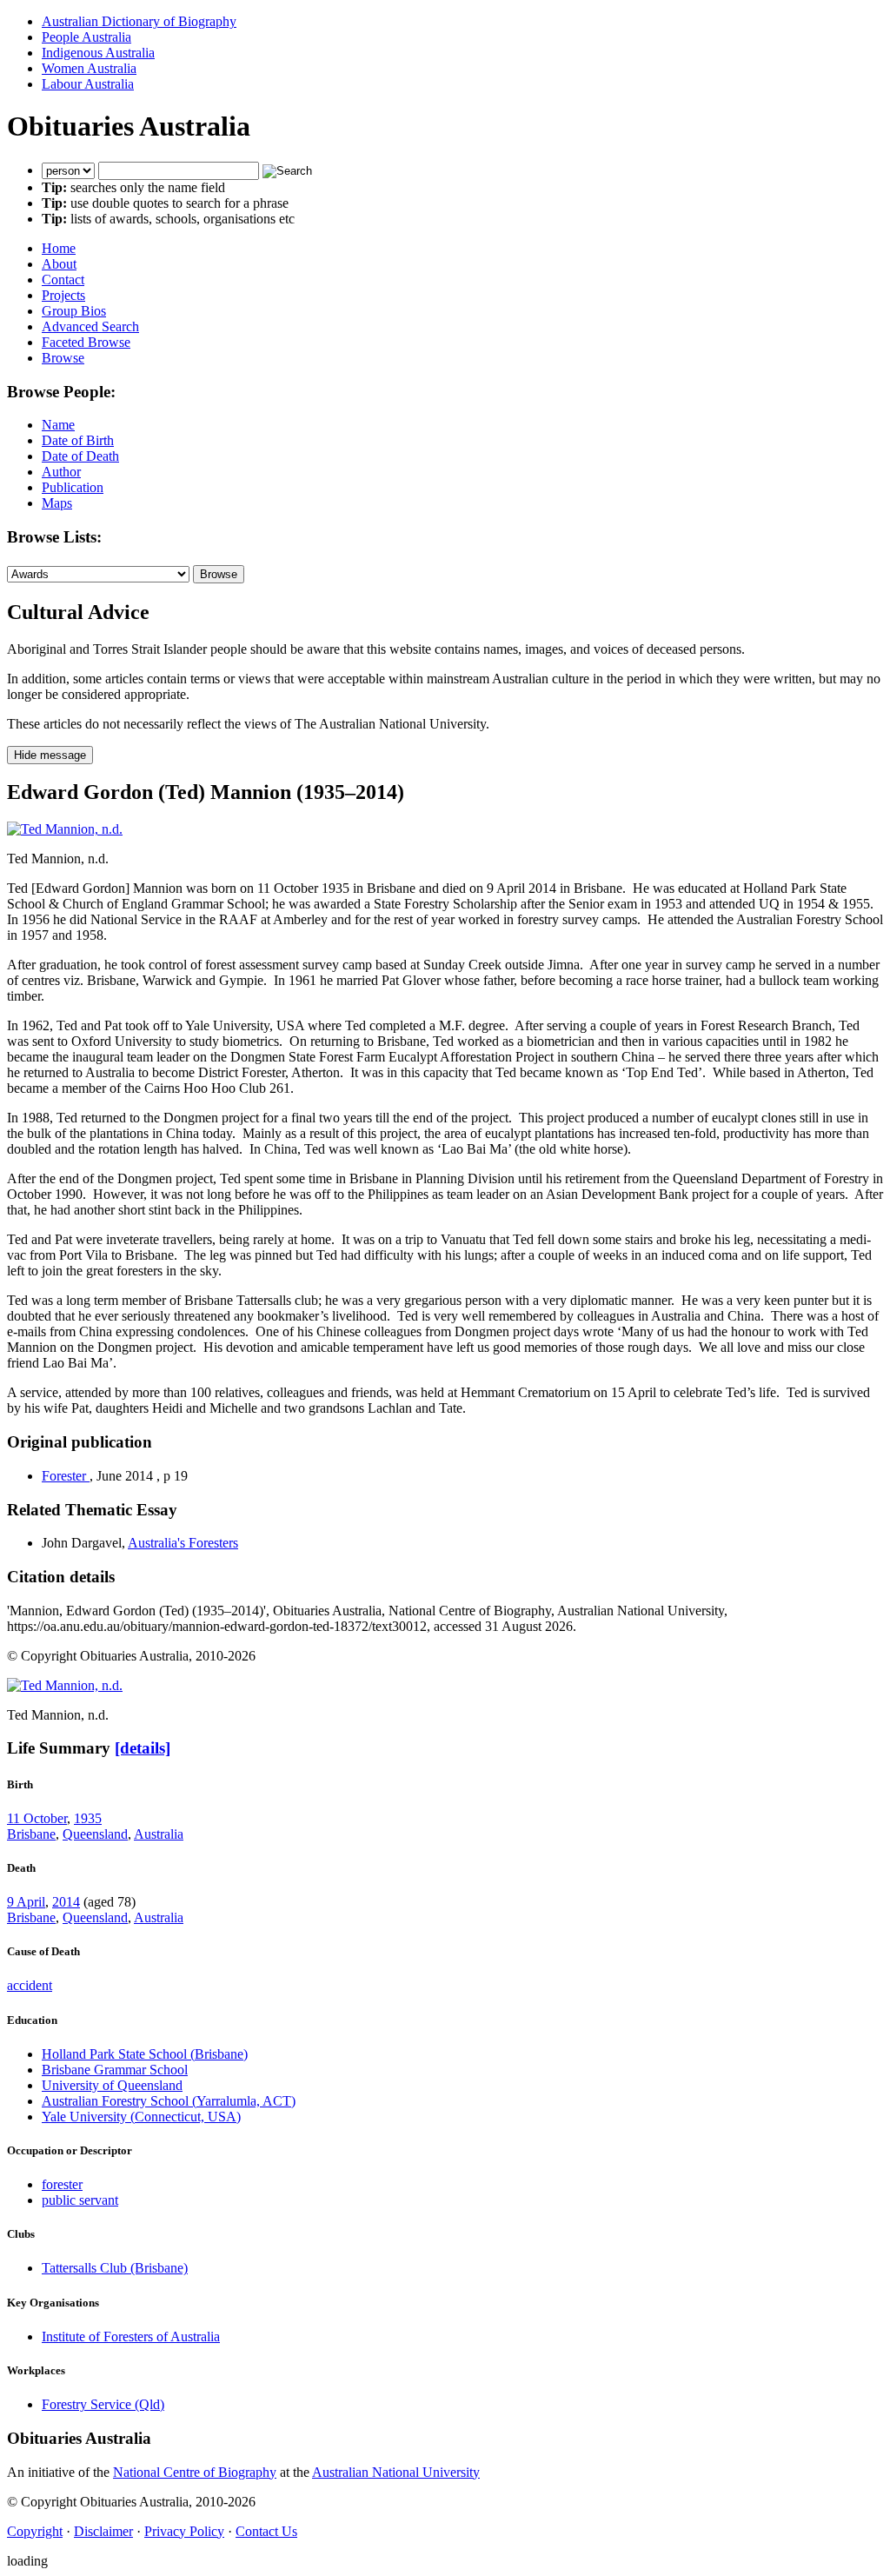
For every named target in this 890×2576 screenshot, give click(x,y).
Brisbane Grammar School (115, 2070)
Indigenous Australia (98, 53)
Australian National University (396, 2472)
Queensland (95, 1834)
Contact (63, 280)
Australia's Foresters (183, 1543)
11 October (37, 1818)
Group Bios (74, 311)
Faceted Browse (86, 342)
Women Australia (89, 68)
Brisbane (31, 1834)
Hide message (50, 755)
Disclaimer (103, 2531)
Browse (63, 358)
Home (59, 248)
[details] (143, 1748)
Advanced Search (90, 326)
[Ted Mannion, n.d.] (65, 829)
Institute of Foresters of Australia (131, 2336)
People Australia (86, 37)
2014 (66, 1902)
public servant (80, 2200)
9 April (26, 1902)
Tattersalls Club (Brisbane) (115, 2268)
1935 (88, 1818)
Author (61, 472)
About (59, 264)
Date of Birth (78, 440)
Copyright (35, 2531)
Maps (57, 503)
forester (62, 2184)
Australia (159, 1834)
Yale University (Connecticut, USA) (141, 2117)
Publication (73, 487)
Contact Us (266, 2531)
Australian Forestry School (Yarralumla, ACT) (169, 2101)
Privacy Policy (184, 2531)
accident (30, 1985)
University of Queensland (112, 2085)
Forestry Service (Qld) (103, 2404)
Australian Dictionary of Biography (139, 21)
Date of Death (80, 456)
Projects (63, 295)
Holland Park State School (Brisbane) (145, 2054)
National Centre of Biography (195, 2472)
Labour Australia (88, 84)
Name (58, 425)
